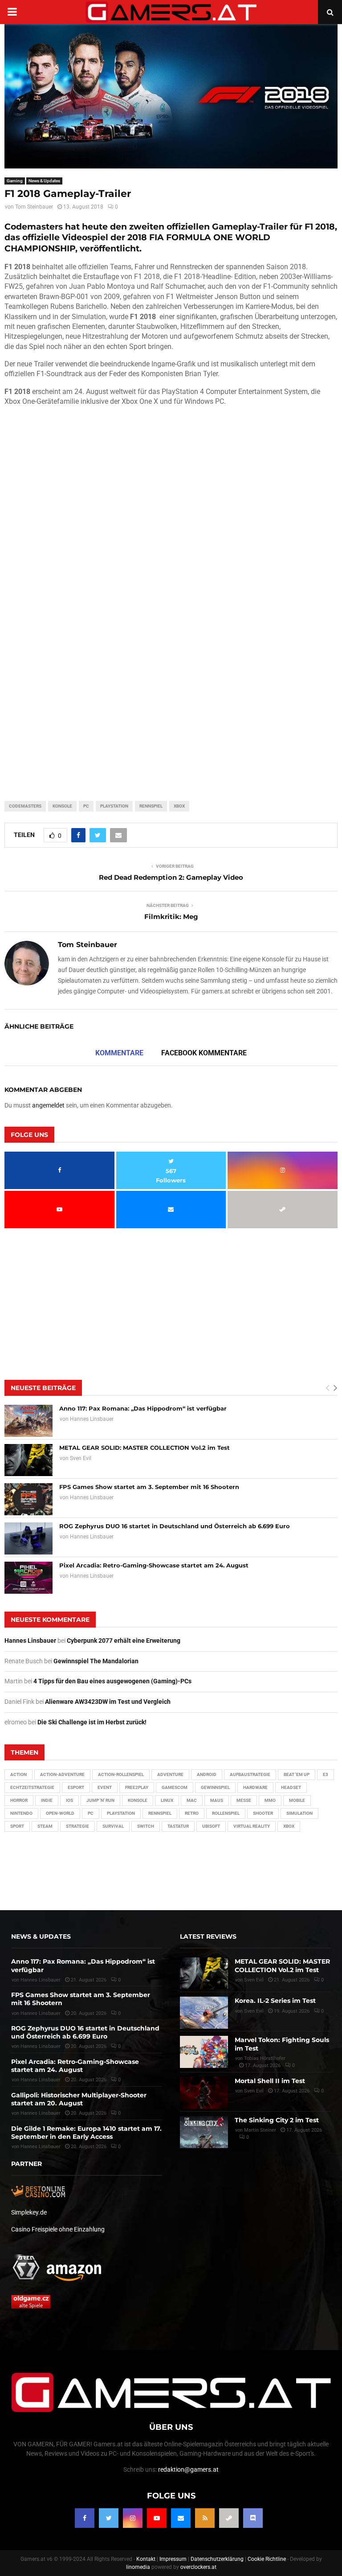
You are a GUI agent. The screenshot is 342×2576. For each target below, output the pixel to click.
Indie (47, 1800)
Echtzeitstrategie (32, 1787)
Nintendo (21, 1813)
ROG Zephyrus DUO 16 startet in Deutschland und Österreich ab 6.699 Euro (175, 1526)
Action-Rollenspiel (121, 1774)
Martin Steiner (260, 2130)
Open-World (60, 1813)
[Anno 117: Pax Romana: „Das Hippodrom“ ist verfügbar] (28, 1421)
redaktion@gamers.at (188, 2469)
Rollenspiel (226, 1813)
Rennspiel (151, 806)
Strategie (77, 1826)
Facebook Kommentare (204, 1053)
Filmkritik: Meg (171, 917)
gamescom (175, 1787)
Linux (167, 1800)
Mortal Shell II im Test (270, 2081)
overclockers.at (198, 2567)
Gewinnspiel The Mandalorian (96, 1661)
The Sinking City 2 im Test (277, 2120)
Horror (19, 1800)
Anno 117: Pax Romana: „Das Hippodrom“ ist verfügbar (143, 1408)
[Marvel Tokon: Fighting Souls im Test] (204, 2052)
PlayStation (114, 806)
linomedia (138, 2567)
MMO (270, 1800)
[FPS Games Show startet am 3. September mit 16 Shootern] (28, 1499)
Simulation (299, 1813)
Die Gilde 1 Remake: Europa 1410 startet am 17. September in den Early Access (86, 2133)
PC (86, 806)
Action (18, 1774)
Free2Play (137, 1787)
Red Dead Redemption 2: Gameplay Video (171, 877)
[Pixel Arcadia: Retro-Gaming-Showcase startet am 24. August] (28, 1578)
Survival (113, 1826)
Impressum (173, 2559)
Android (207, 1774)
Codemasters (25, 806)
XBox (179, 806)
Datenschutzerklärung (217, 2559)
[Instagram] (133, 2518)
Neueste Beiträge (43, 1388)
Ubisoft (211, 1826)
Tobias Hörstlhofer (265, 2058)
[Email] (181, 2518)
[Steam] (229, 2518)
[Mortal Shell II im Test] (204, 2093)
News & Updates (44, 181)
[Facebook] (85, 2518)
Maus (217, 1800)
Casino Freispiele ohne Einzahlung (58, 2229)
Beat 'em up (297, 1774)
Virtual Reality (252, 1826)
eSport (76, 1787)
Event (105, 1787)
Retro (192, 1813)
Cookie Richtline (267, 2559)
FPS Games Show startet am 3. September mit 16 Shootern (149, 1487)
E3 (326, 1774)
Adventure (170, 1774)
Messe (244, 1800)
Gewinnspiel (215, 1787)
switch (146, 1826)
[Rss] (205, 2518)
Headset (291, 1787)
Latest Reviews (208, 1936)
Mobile (297, 1800)
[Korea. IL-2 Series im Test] (204, 2013)
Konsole (62, 806)
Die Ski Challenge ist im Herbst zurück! (92, 1722)
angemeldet (48, 1105)
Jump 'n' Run (100, 1800)
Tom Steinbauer (34, 207)
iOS (69, 1800)
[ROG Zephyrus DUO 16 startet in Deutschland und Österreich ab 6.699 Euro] (28, 1538)
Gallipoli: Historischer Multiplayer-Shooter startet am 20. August (79, 2099)
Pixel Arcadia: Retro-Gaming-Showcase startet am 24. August (154, 1565)
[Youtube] (157, 2518)
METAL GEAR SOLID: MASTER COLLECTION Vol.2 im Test (145, 1448)
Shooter (263, 1813)
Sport (17, 1826)
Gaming (15, 181)
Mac (192, 1800)
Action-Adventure (62, 1774)
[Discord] (253, 2518)
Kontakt (146, 2559)
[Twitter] (109, 2518)
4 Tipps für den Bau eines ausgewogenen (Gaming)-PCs (112, 1681)
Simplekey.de (29, 2212)
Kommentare (119, 1053)
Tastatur (178, 1826)
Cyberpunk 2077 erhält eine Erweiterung (124, 1641)
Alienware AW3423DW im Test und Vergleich (108, 1702)
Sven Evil (81, 1458)
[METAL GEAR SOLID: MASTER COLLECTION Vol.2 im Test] (28, 1460)
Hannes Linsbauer (92, 1419)
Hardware (255, 1787)
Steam (45, 1826)
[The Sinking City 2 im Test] (204, 2132)
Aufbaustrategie (250, 1774)
